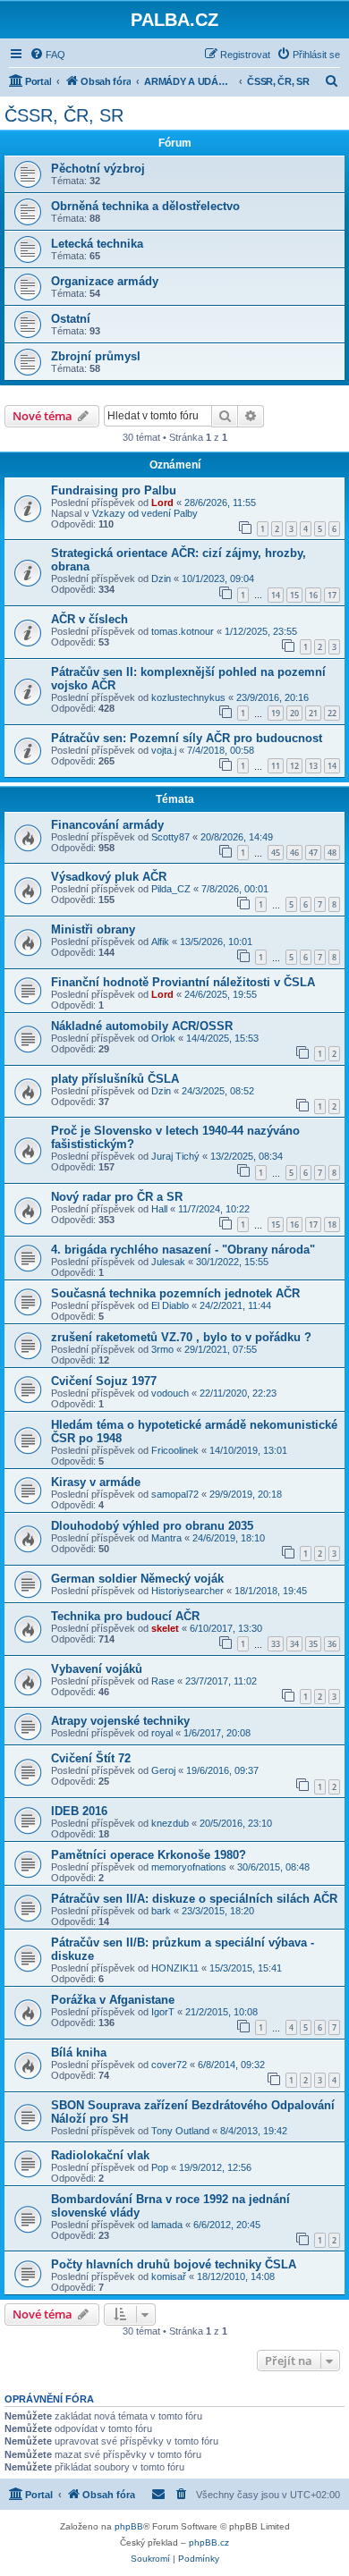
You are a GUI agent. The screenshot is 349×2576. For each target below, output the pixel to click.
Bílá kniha (79, 2052)
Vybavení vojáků (97, 1669)
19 (276, 713)
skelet (165, 1628)
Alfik (160, 942)
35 (313, 1644)
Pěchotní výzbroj (98, 169)
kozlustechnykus (188, 697)
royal (162, 1733)
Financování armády (107, 825)
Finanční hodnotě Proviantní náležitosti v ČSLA (183, 982)
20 (294, 713)
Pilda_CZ (171, 889)
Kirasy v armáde (96, 1482)
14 (276, 595)
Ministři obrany (93, 929)
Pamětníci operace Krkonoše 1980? (149, 1855)
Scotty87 (170, 837)
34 (294, 1644)
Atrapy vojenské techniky (120, 1721)
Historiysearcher (187, 1591)
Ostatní (71, 319)
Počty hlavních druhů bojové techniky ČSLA (174, 2264)
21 (313, 713)
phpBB (129, 2526)
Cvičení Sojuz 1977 (104, 1381)
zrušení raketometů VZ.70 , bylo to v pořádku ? (181, 1337)
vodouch (170, 1393)
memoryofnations (189, 1867)
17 (332, 595)
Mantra (166, 1538)
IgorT (163, 2012)
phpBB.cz (209, 2542)
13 (313, 766)
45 (276, 853)
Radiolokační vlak (100, 2155)
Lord (162, 503)
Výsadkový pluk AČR (109, 877)
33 (276, 1644)
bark (161, 1911)
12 (294, 766)
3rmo (162, 1349)
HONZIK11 (175, 1968)
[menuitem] (47, 55)
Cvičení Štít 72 (91, 1758)
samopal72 (175, 1494)
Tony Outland (180, 2131)
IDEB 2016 (79, 1811)
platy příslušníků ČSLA (115, 1079)
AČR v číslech (89, 619)
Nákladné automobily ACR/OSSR (142, 1026)
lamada (167, 2225)
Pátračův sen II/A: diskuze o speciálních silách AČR (194, 1899)
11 (276, 766)
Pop (160, 2167)
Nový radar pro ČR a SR (117, 1197)
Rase (163, 1681)
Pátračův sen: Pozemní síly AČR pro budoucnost (187, 738)
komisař (169, 2276)
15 (294, 595)
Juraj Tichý (175, 1156)
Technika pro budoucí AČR (125, 1616)
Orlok (163, 1038)
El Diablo (170, 1305)
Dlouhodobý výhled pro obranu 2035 (152, 1526)
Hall (159, 1209)
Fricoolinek (175, 1450)
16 (313, 595)
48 (332, 853)
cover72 (169, 2065)
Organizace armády (105, 281)
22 (332, 713)
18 (332, 1225)
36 (332, 1644)
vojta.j (164, 750)
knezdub (170, 1823)
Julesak (168, 1262)
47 (313, 853)
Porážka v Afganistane (113, 2000)
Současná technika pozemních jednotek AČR (175, 1293)
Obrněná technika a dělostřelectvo (145, 206)
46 (294, 853)
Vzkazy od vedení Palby (145, 513)
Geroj (163, 1770)
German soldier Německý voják (137, 1579)
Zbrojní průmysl (96, 356)
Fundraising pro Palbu (114, 490)
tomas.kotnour (183, 631)
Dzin (161, 579)
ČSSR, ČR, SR (64, 115)
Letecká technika (97, 244)
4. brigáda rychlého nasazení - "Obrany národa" (183, 1250)
